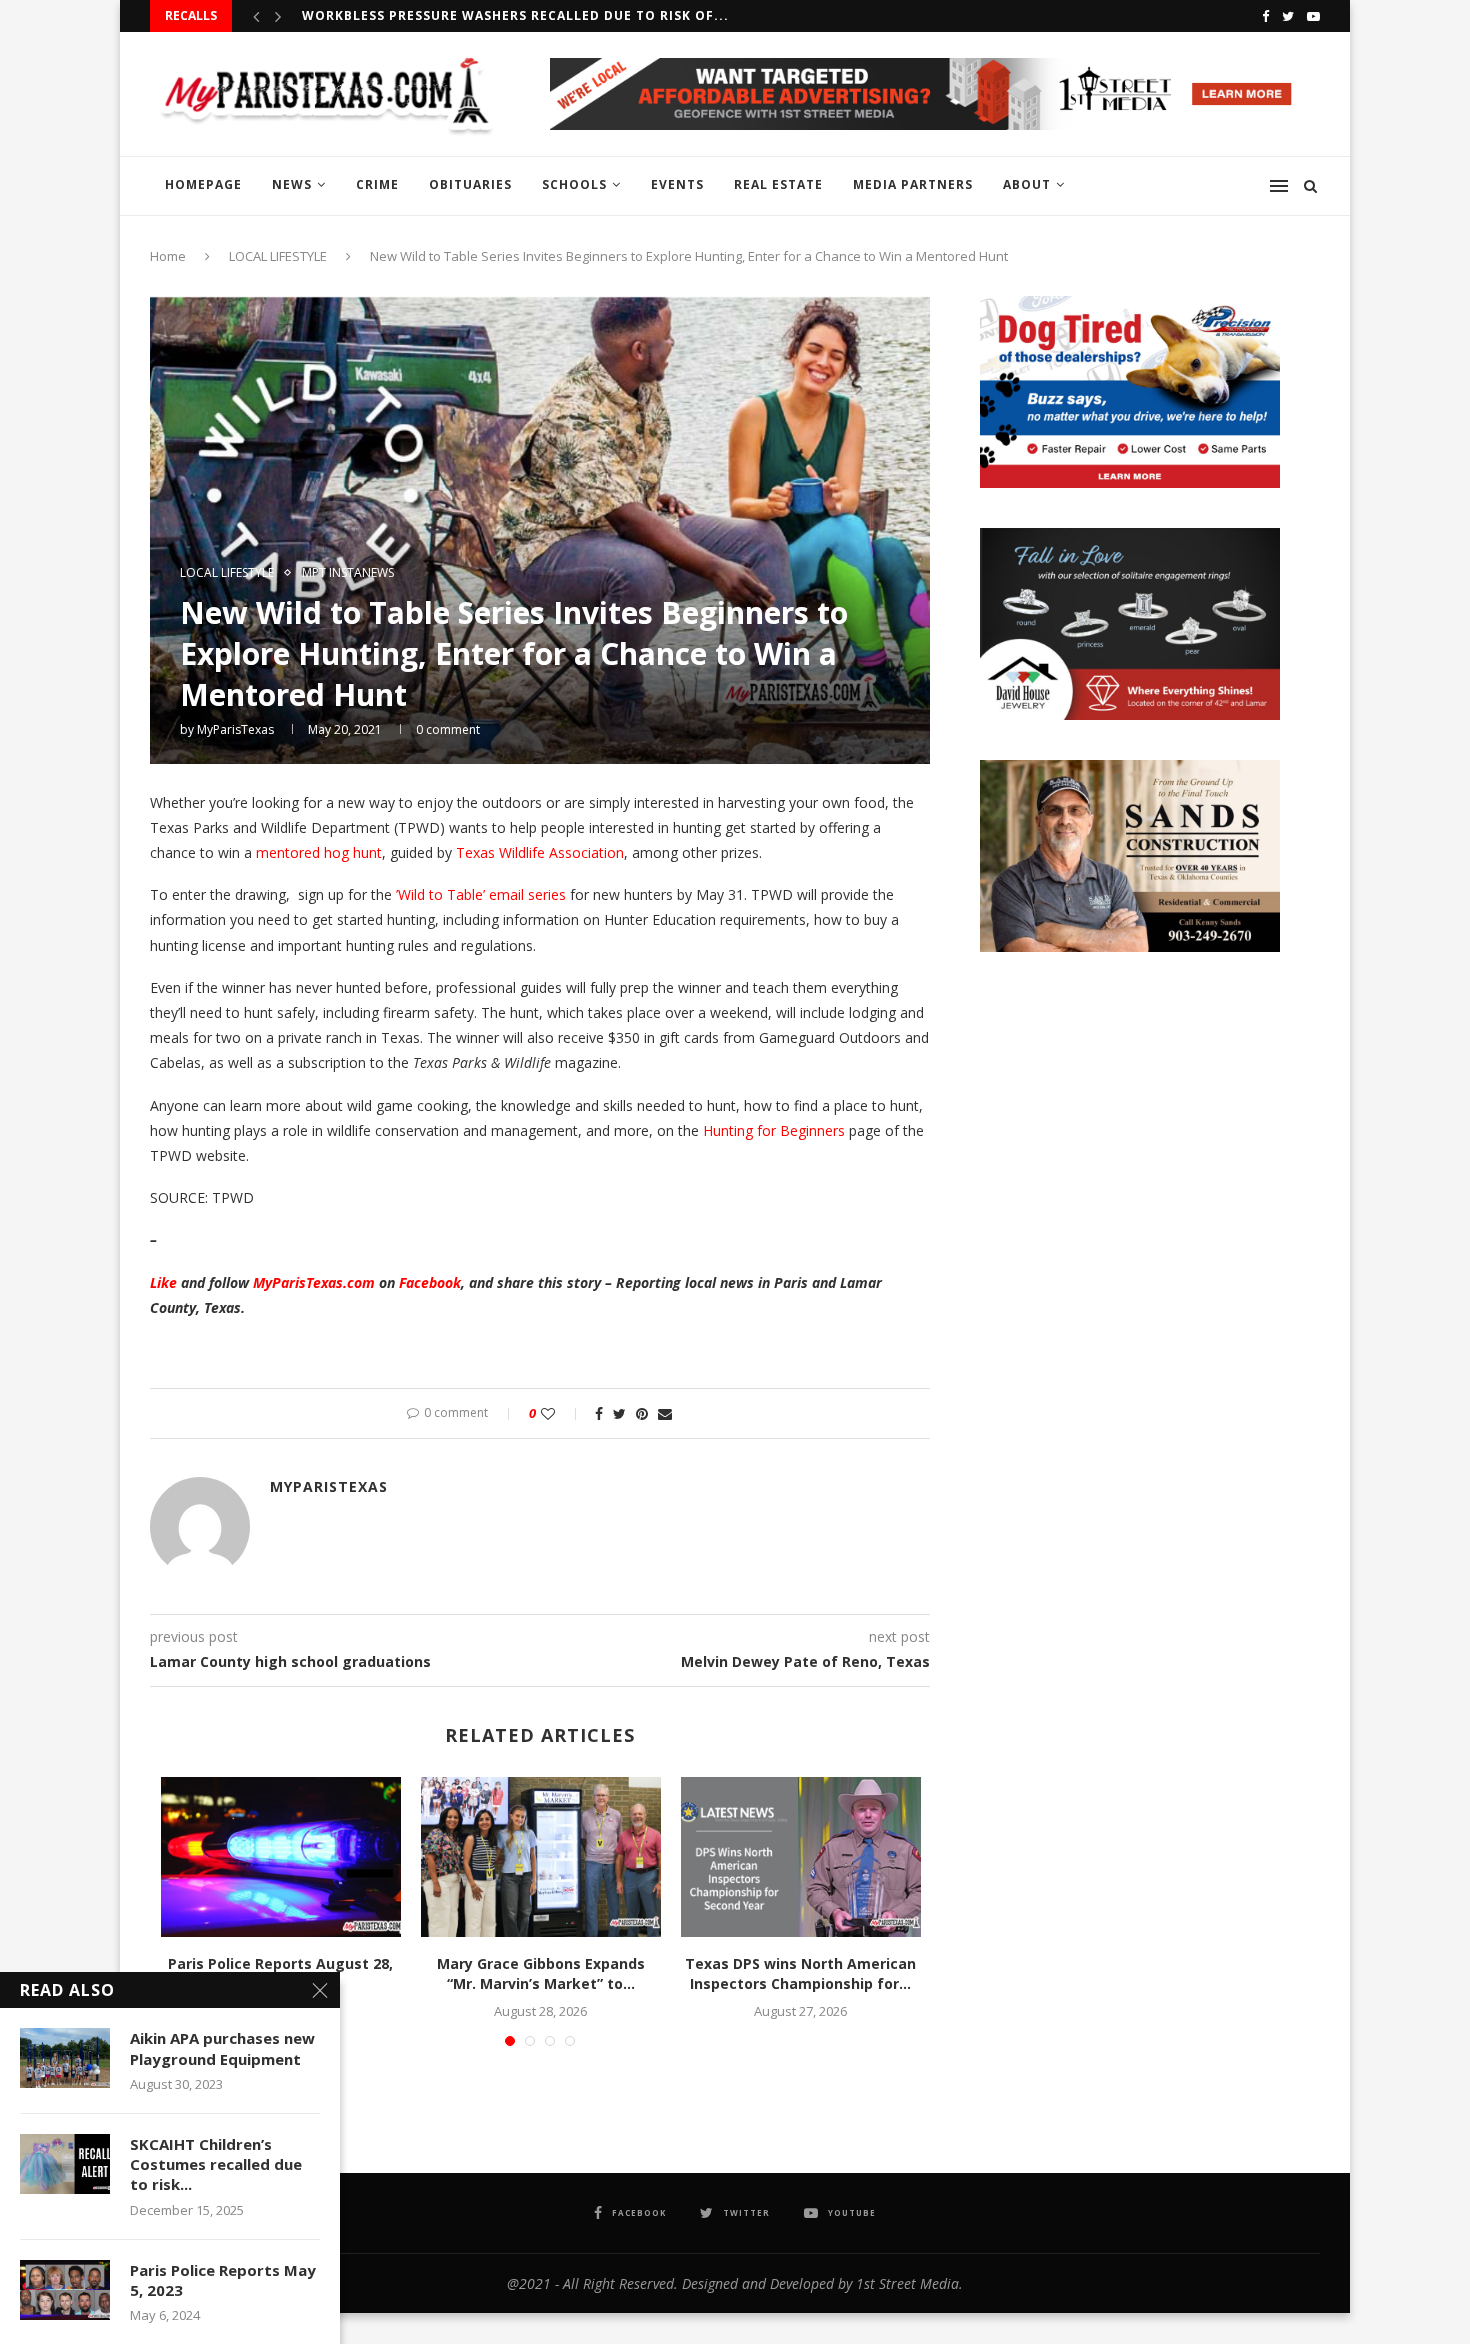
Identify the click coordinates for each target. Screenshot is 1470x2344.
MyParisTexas (235, 729)
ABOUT (1027, 184)
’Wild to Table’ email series (481, 894)
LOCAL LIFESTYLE (278, 256)
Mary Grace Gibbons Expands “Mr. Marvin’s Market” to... (541, 1973)
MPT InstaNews (348, 573)
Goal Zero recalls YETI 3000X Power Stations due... (500, 17)
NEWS (292, 184)
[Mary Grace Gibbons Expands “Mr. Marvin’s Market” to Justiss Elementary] (541, 1857)
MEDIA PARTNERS (913, 184)
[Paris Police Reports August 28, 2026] (281, 1857)
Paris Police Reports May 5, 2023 (223, 2280)
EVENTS (677, 184)
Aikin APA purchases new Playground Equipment (222, 2048)
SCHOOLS (574, 184)
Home (168, 256)
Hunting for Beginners (774, 1130)
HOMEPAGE (203, 184)
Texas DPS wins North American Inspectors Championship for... (800, 1973)
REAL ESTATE (778, 184)
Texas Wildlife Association (540, 852)
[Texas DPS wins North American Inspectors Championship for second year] (801, 1857)
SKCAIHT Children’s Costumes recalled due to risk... (216, 2164)
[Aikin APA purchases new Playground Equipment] (65, 2058)
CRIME (377, 184)
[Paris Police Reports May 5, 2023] (65, 2290)
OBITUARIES (470, 184)
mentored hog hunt (319, 852)
